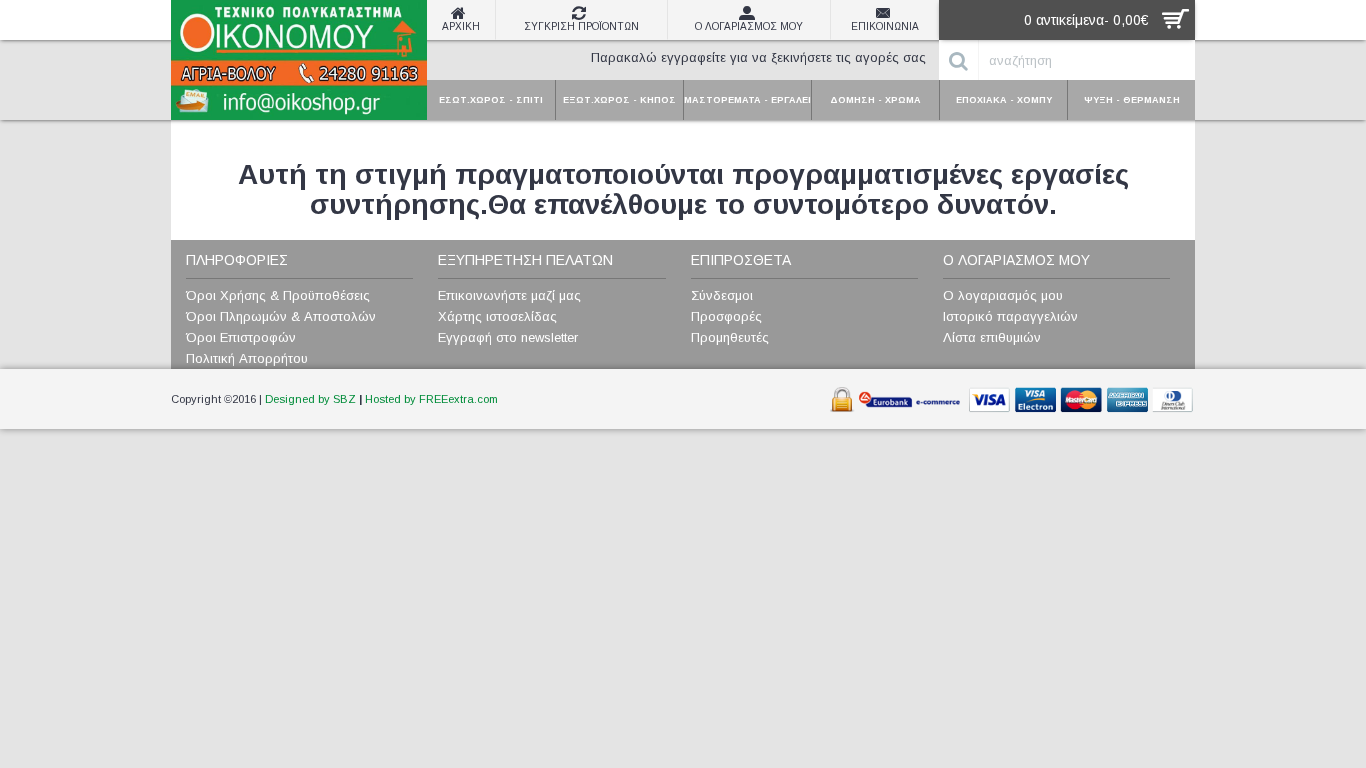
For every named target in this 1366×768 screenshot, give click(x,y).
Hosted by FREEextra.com (431, 399)
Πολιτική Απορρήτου (247, 358)
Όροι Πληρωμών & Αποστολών (281, 316)
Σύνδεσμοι (722, 295)
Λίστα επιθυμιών (992, 337)
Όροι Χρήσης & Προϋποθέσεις (278, 295)
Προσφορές (726, 316)
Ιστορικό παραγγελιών (1010, 316)
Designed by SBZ (310, 399)
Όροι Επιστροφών (241, 337)
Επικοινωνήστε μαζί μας (509, 295)
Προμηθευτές (730, 337)
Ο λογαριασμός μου (1003, 295)
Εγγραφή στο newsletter (508, 337)
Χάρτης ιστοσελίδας (497, 316)
